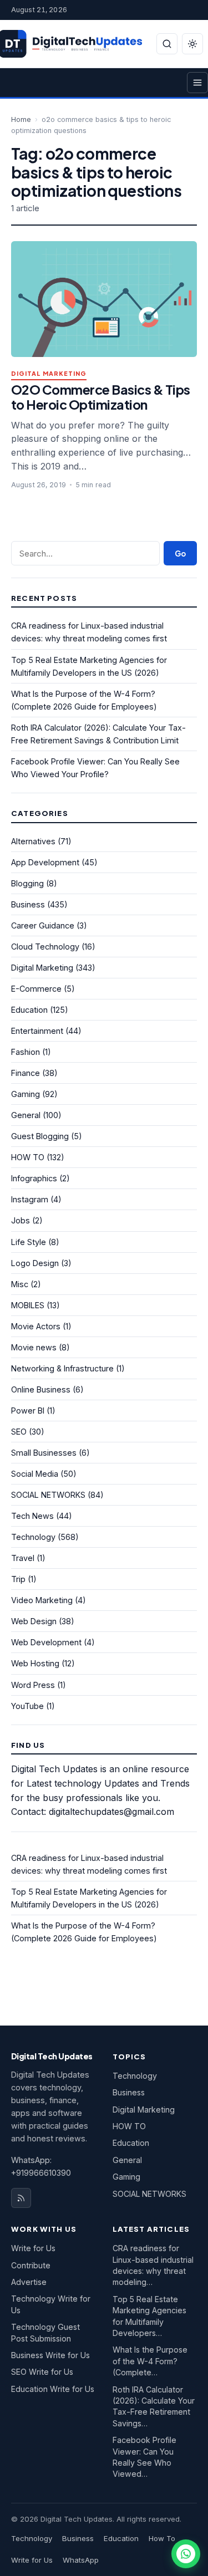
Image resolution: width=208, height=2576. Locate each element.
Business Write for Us (50, 2355)
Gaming (26, 1094)
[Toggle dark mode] (192, 44)
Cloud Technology (45, 947)
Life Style (29, 1242)
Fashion (26, 1052)
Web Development (46, 1642)
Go (180, 554)
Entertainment (37, 1031)
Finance (26, 1073)
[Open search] (167, 44)
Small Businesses (44, 1453)
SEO (19, 1432)
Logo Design (35, 1263)
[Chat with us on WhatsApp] (186, 2554)
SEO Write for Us (42, 2372)
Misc (20, 1284)
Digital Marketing (49, 374)
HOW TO (28, 1157)
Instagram (30, 1199)
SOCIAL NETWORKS (48, 1495)
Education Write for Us (53, 2389)
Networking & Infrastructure (62, 1368)
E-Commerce (36, 989)
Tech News (32, 1516)
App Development (45, 862)
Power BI (28, 1411)
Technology (33, 1537)
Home (21, 119)
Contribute (31, 2265)
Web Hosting (35, 1663)
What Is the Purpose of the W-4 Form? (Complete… (150, 2361)
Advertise (29, 2282)
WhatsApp (81, 2560)
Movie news (34, 1347)
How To (162, 2538)
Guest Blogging (40, 1136)
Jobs (21, 1220)
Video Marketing (42, 1600)
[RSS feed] (21, 2198)
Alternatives (33, 841)
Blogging (27, 883)
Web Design (34, 1621)
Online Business (41, 1389)
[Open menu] (197, 83)
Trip (18, 1579)
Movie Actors (36, 1326)
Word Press (33, 1685)
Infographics (34, 1178)
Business (28, 904)
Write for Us (33, 2248)
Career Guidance (43, 925)
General (26, 1115)
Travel (23, 1558)
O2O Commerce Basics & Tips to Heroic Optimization (101, 397)
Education (29, 1010)
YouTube (27, 1706)
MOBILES (28, 1305)
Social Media (35, 1474)
